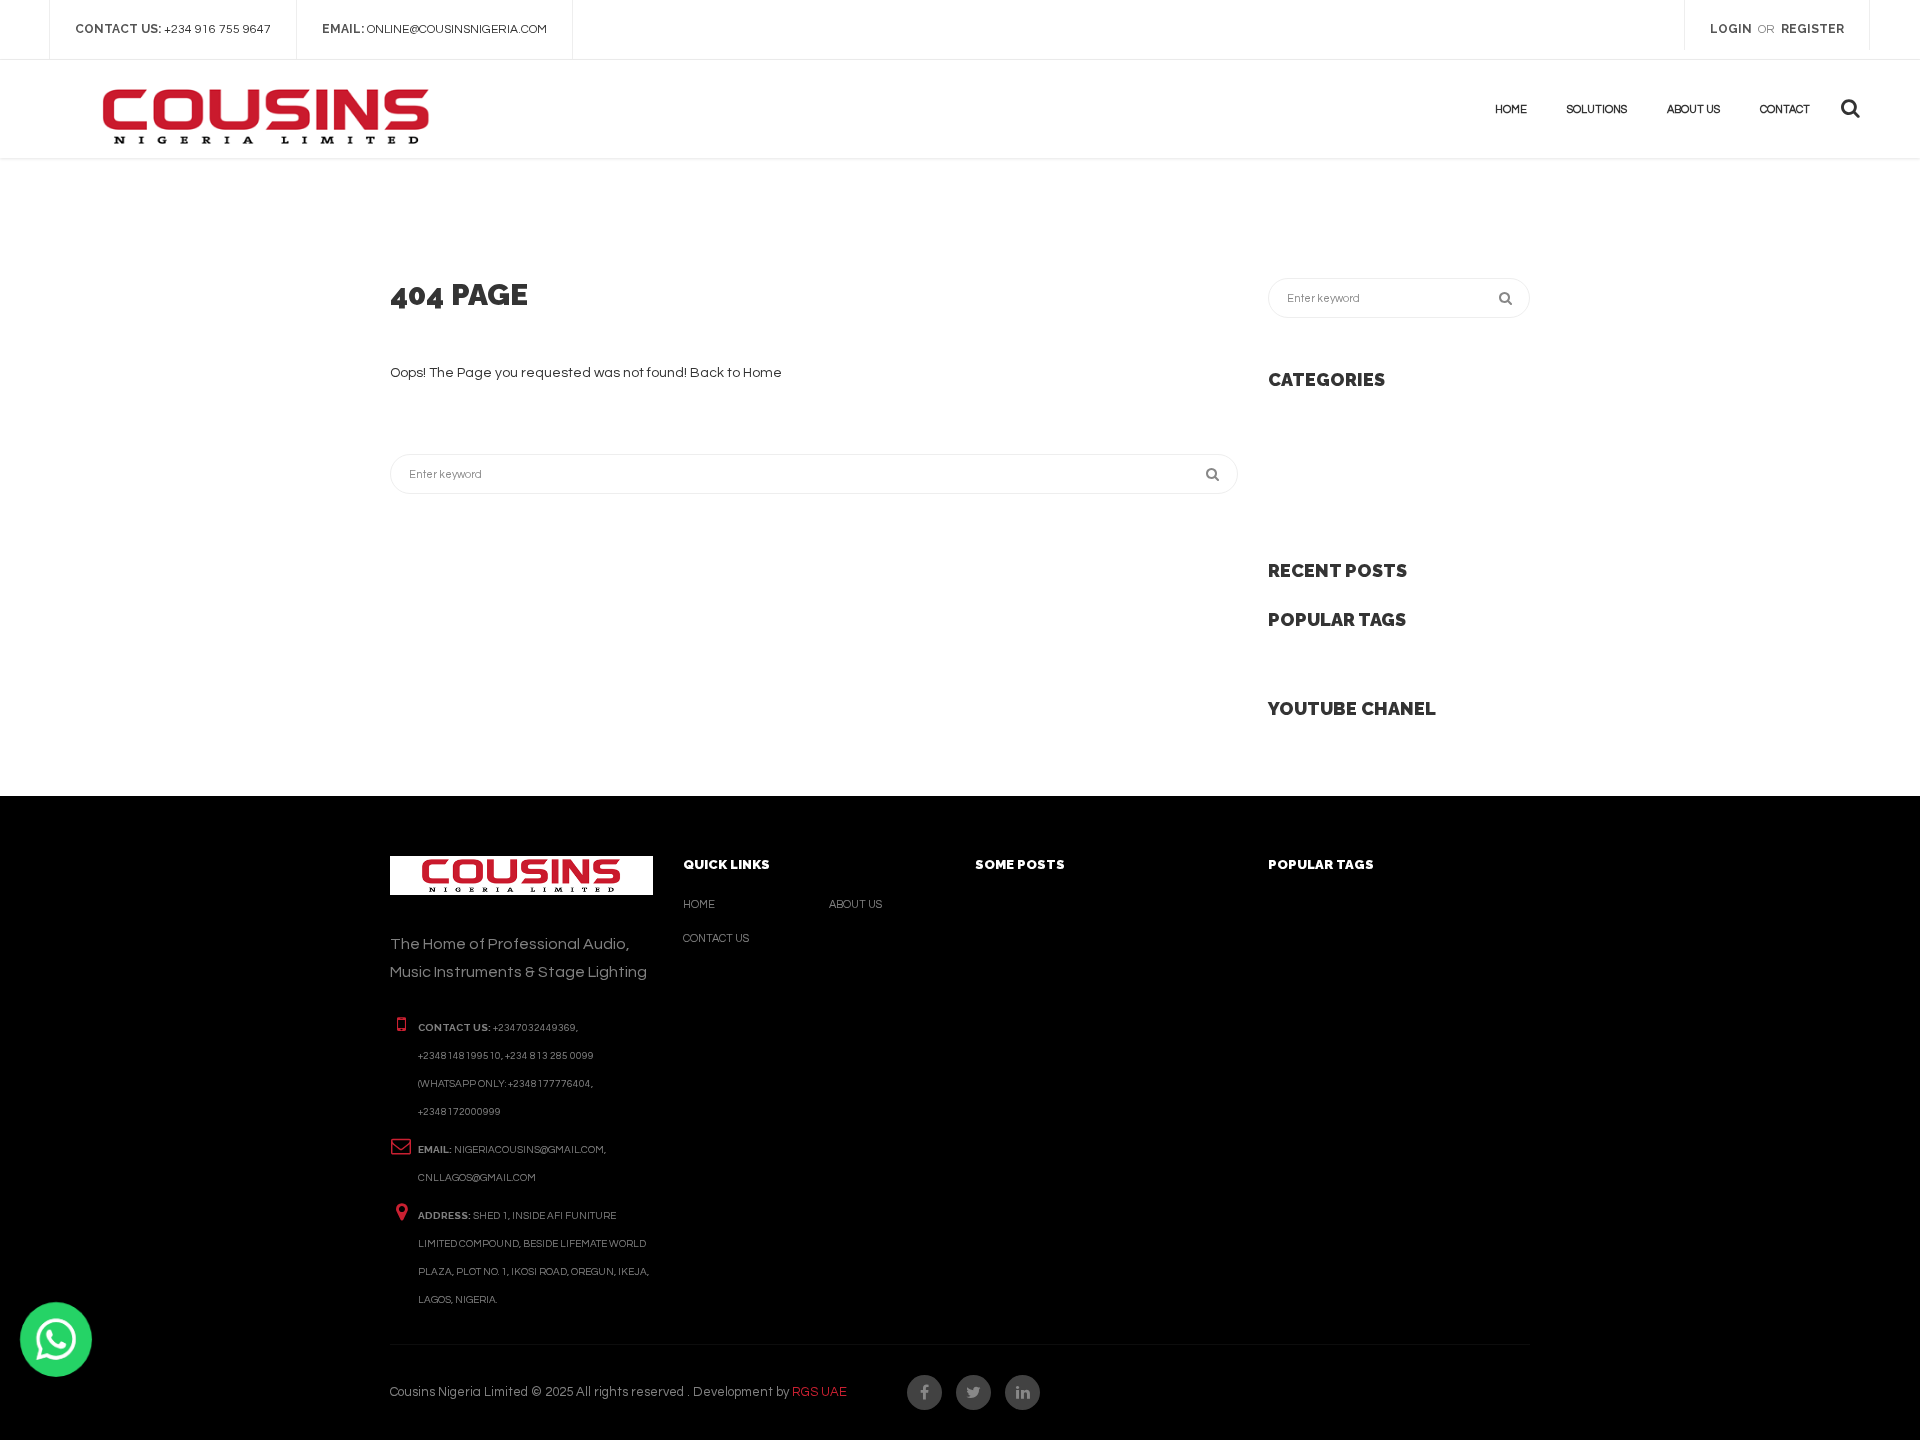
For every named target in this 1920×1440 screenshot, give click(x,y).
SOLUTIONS (1597, 109)
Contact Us (716, 938)
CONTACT (1785, 109)
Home (1511, 109)
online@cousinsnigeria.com (457, 29)
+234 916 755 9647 (217, 29)
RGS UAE (819, 1392)
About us (1693, 109)
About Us (855, 904)
